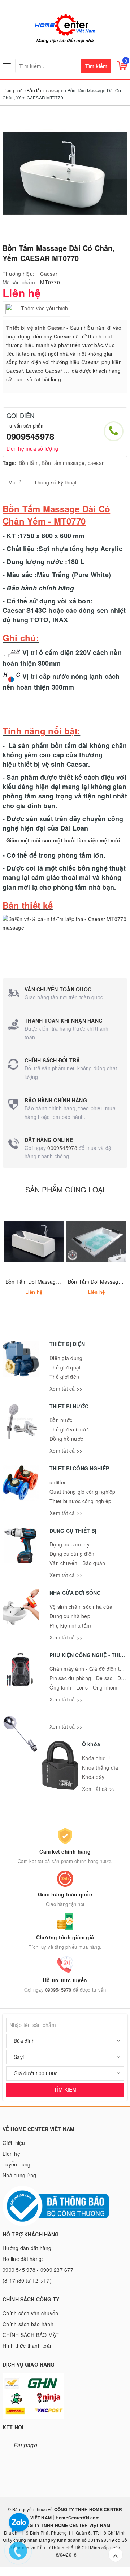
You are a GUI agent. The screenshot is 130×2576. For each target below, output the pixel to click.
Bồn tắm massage (63, 463)
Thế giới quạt (65, 1367)
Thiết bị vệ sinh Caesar (36, 328)
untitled (58, 1482)
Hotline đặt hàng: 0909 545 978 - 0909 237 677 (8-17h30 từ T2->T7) (38, 2270)
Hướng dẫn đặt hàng (27, 2248)
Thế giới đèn (64, 1377)
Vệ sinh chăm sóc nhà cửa (81, 1607)
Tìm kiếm (96, 66)
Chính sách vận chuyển (30, 2313)
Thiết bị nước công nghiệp (80, 1501)
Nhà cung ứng (19, 2175)
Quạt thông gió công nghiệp (83, 1492)
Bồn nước (61, 1420)
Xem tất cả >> (66, 1389)
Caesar (49, 274)
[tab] (15, 482)
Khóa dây (93, 1777)
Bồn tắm (29, 463)
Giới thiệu (14, 2143)
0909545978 (30, 436)
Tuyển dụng (17, 2164)
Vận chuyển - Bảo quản (77, 1563)
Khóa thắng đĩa (100, 1767)
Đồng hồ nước (66, 1439)
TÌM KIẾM (65, 2089)
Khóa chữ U (96, 1758)
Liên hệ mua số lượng (32, 448)
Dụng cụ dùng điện (72, 1554)
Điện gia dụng (66, 1358)
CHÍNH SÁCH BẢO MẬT (31, 2335)
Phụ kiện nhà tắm (70, 1625)
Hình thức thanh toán (28, 2346)
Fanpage (25, 2445)
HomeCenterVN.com (77, 2518)
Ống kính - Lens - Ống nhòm (84, 1687)
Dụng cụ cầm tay (70, 1544)
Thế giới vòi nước (70, 1429)
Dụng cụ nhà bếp (70, 1616)
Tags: (10, 463)
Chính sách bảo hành (28, 2324)
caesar (96, 463)
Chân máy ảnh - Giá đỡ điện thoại (90, 1669)
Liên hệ (11, 2154)
